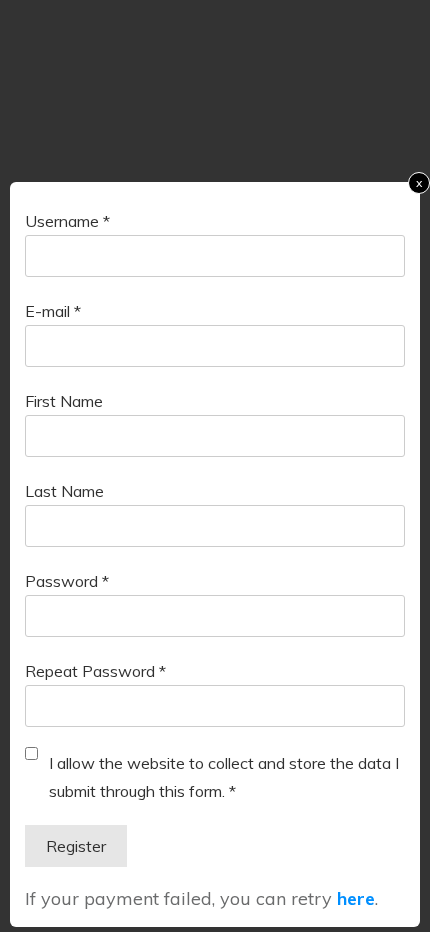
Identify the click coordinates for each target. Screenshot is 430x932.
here (356, 898)
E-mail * (53, 311)
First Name (64, 401)
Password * (67, 581)
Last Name (64, 491)
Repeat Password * (95, 671)
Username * (67, 221)
